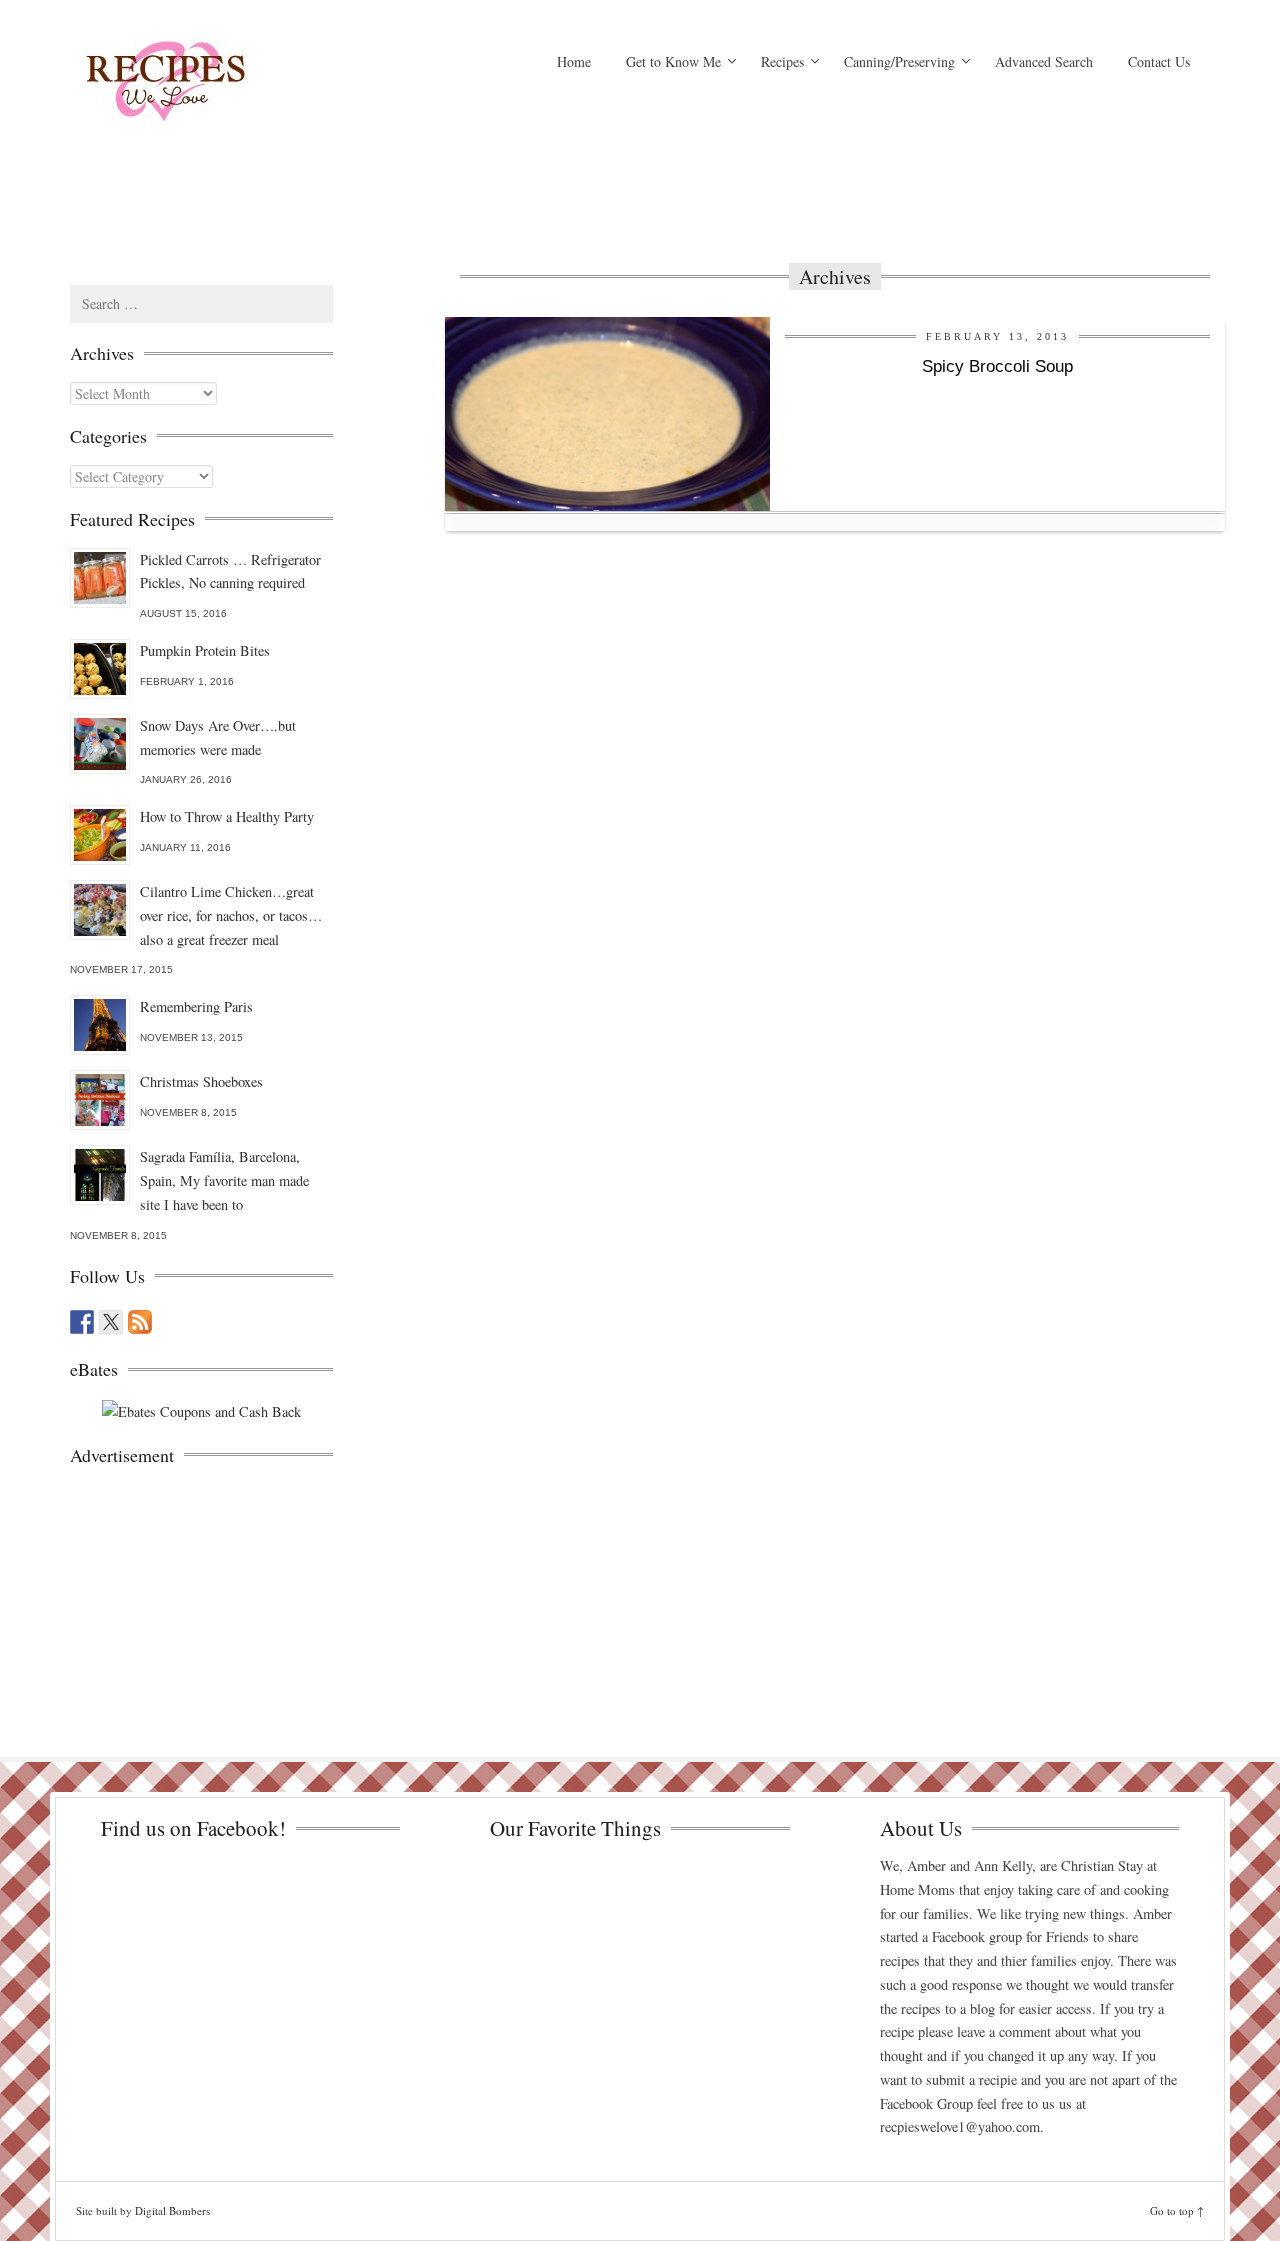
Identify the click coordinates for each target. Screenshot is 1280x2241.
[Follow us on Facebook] (82, 1322)
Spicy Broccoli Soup (997, 366)
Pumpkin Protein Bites (205, 650)
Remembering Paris (196, 1006)
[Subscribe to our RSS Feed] (140, 1322)
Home (574, 61)
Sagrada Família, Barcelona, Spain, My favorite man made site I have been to (224, 1180)
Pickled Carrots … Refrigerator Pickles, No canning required (230, 571)
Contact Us (1159, 61)
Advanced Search (1044, 61)
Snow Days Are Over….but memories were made (218, 737)
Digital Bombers (172, 2210)
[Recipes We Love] (250, 85)
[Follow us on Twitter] (111, 1322)
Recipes (782, 61)
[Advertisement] (835, 175)
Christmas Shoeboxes (201, 1081)
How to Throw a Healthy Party (227, 816)
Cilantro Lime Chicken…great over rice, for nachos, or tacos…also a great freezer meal (231, 915)
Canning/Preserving (899, 61)
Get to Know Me (673, 61)
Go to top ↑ (1177, 2210)
